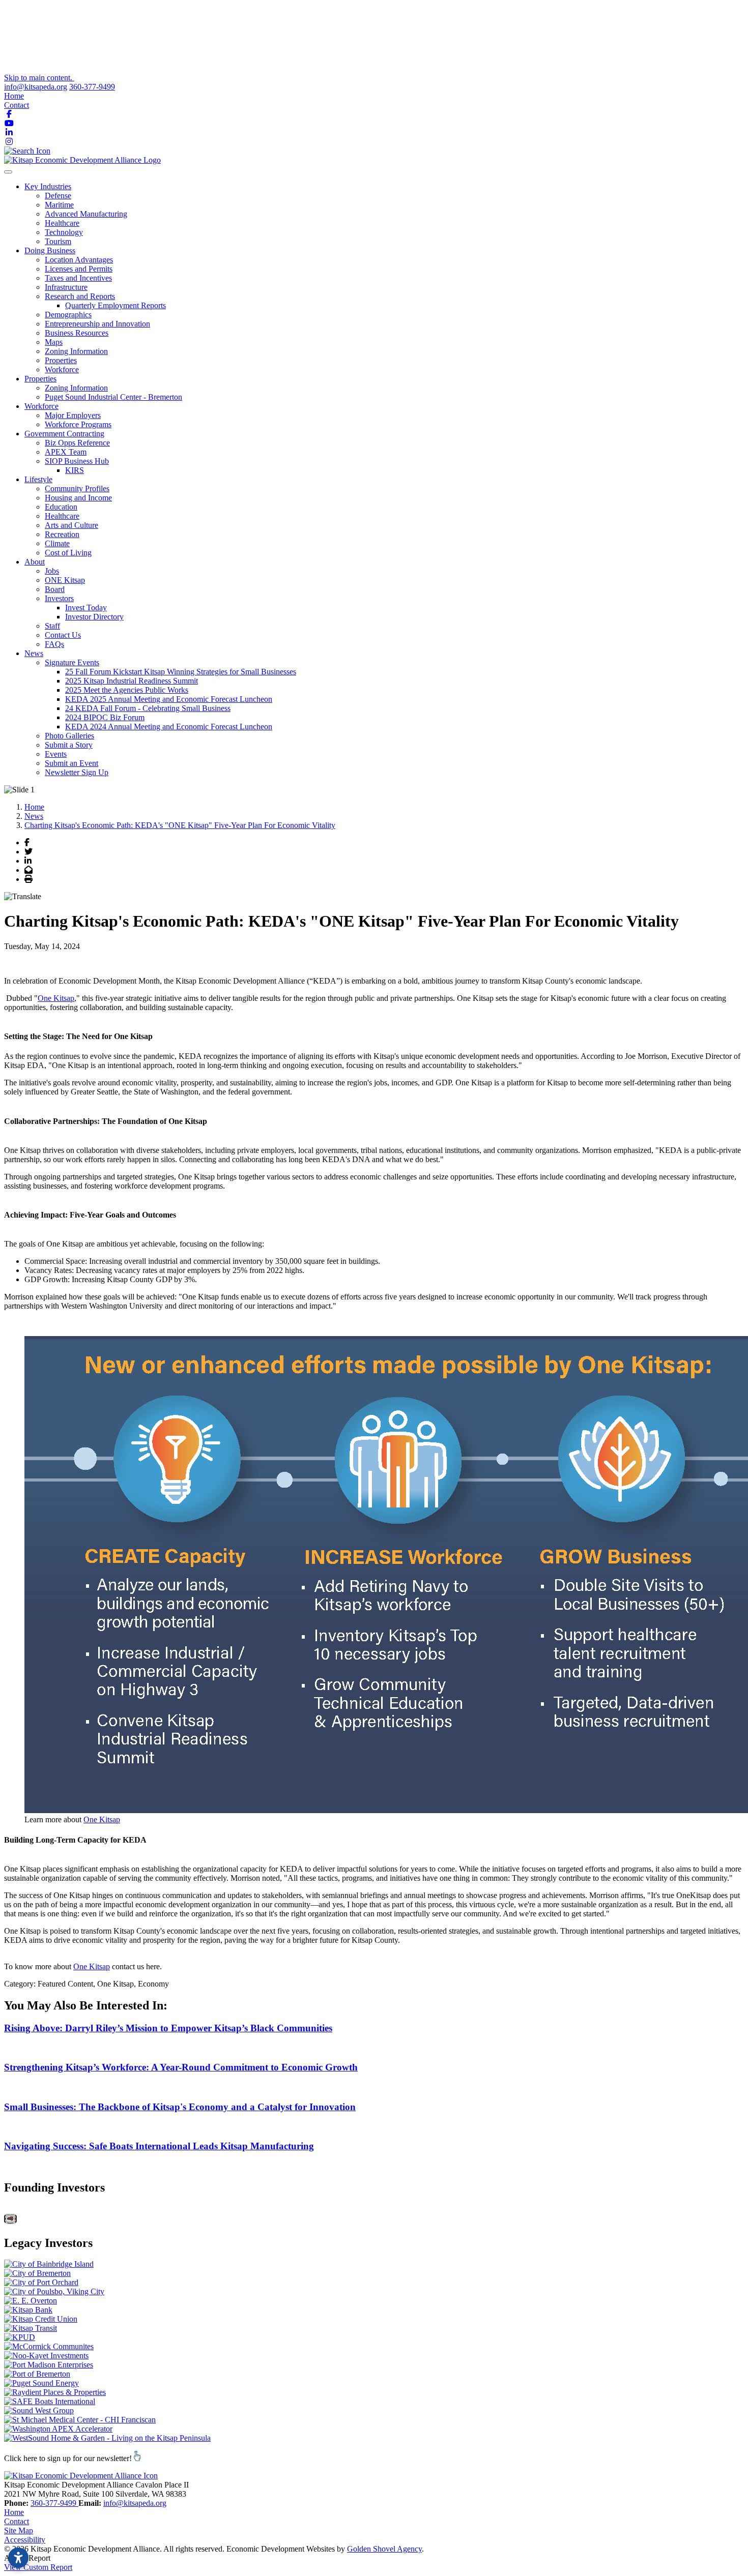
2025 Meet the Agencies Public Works (127, 690)
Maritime (59, 205)
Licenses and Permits (79, 269)
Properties (61, 360)
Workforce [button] (41, 406)
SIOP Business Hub (77, 461)
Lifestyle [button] (38, 479)
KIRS (75, 470)
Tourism (58, 241)
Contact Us (63, 635)
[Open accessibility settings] (18, 2558)
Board (55, 589)
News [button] (34, 653)
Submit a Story (69, 745)
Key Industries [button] (48, 186)
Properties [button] (40, 379)
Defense (58, 196)
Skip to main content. (39, 78)
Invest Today (86, 608)
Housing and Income (78, 498)
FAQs (54, 644)
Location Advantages (79, 260)
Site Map (19, 2530)
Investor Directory (94, 617)
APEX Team (66, 452)
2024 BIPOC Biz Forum (105, 717)
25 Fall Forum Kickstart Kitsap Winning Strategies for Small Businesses (181, 672)
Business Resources (77, 333)
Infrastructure (66, 287)
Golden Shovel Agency (384, 2549)
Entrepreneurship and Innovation (97, 324)
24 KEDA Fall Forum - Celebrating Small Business (148, 708)
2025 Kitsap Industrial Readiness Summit (132, 681)
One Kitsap (56, 998)
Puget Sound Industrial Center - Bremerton (113, 397)
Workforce (62, 369)
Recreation (62, 534)
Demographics (68, 315)
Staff (52, 626)
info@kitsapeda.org (36, 87)
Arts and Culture (71, 525)
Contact (17, 105)
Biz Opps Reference (77, 443)
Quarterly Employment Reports (116, 305)
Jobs (52, 571)
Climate (57, 543)
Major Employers (73, 415)
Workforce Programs (78, 424)
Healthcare (62, 223)
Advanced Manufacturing (86, 214)
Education (61, 507)
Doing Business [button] (50, 250)
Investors (59, 598)
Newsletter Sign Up (77, 772)
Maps (54, 342)
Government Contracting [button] (64, 434)
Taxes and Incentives (78, 278)
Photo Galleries (69, 736)
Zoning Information (76, 351)
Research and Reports (80, 296)
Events (56, 754)
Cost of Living (68, 553)
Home (14, 96)
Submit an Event (71, 763)
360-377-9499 (92, 87)
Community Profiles (77, 488)
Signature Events (72, 662)
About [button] (35, 562)
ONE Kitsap (65, 580)
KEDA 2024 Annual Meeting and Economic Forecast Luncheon (169, 727)
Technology (64, 232)
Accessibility (25, 2540)
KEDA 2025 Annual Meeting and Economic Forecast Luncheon (169, 699)
